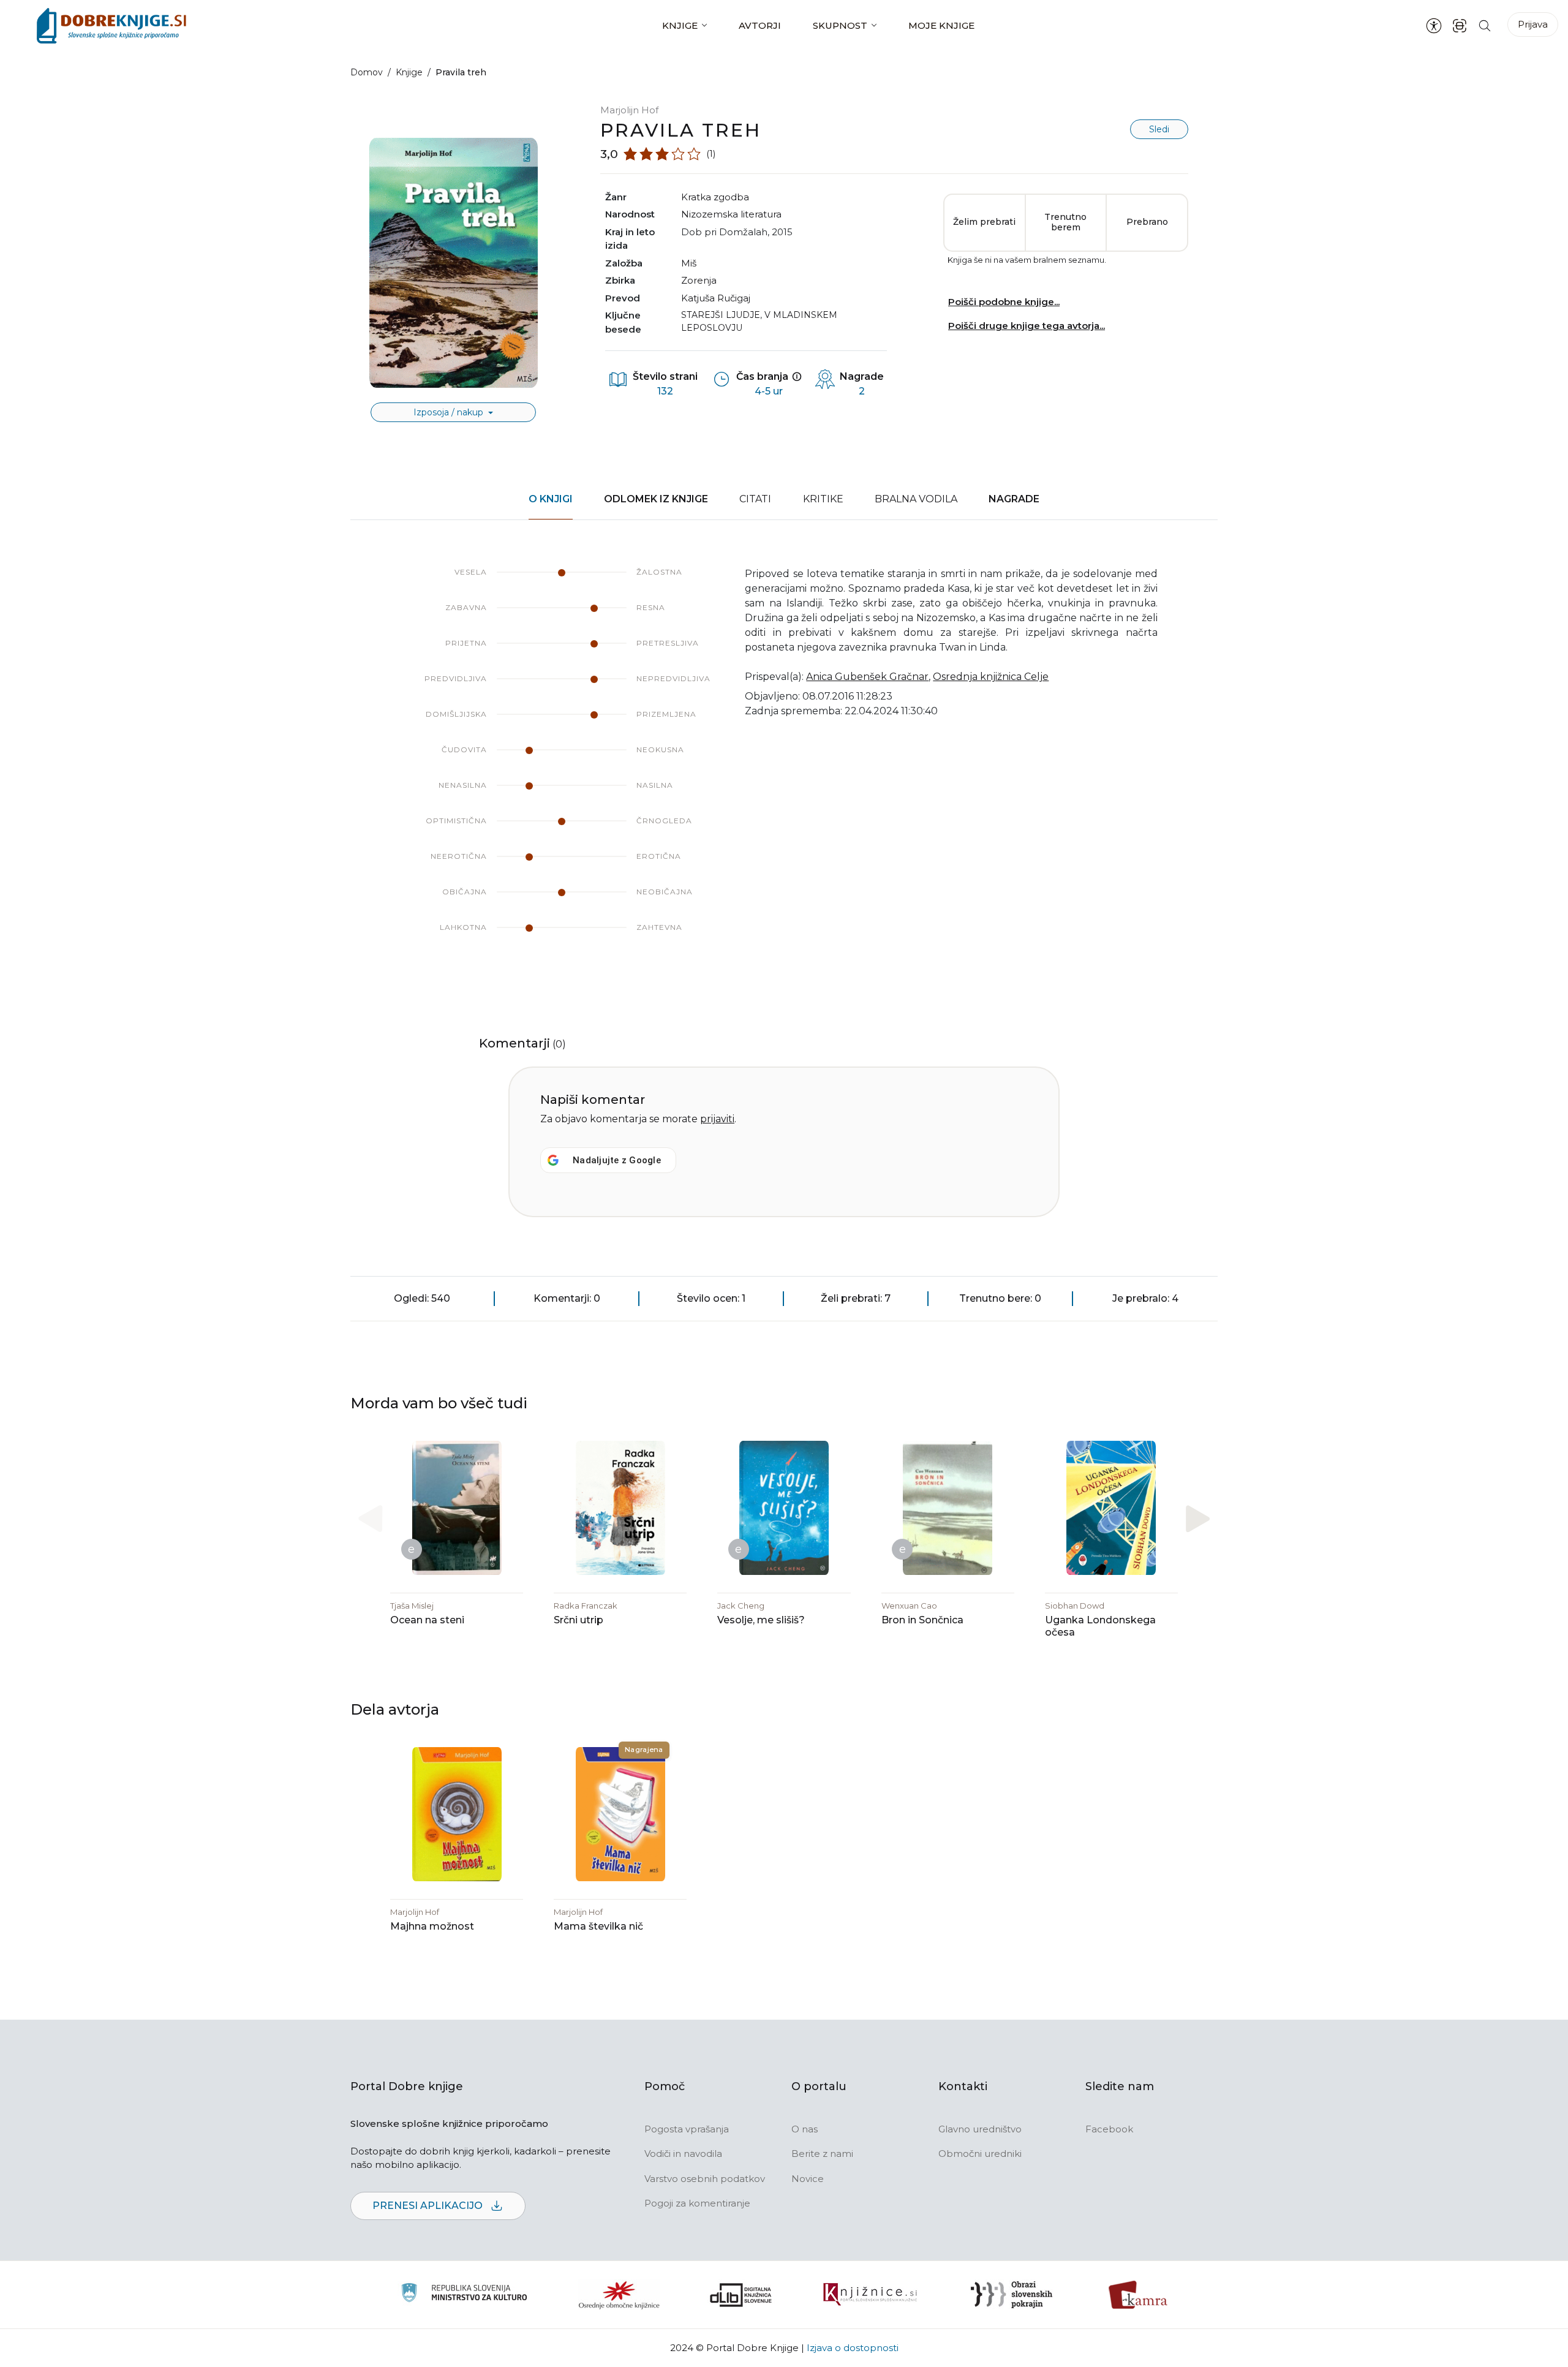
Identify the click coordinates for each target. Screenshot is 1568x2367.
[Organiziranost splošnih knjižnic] (619, 2295)
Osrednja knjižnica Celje (991, 677)
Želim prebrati (984, 222)
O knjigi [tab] (551, 499)
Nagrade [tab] (1014, 499)
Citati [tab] (755, 499)
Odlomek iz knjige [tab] (656, 499)
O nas (805, 2129)
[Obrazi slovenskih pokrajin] (1012, 2295)
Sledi (1159, 129)
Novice (808, 2179)
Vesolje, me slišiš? (761, 1620)
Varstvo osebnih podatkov (705, 2179)
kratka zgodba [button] (715, 197)
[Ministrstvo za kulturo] (464, 2294)
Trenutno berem (1065, 222)
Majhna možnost (432, 1926)
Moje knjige (941, 25)
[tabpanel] (784, 762)
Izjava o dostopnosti (853, 2348)
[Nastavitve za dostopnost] (1434, 26)
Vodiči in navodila (683, 2154)
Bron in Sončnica (922, 1620)
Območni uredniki (980, 2154)
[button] (1198, 1519)
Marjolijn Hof (629, 110)
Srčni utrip (579, 1620)
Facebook (1109, 2129)
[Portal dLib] (741, 2295)
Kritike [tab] (823, 499)
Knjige (680, 25)
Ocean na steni (427, 1620)
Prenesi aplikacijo (429, 2206)
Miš (689, 263)
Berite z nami (822, 2154)
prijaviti (717, 1119)
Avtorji (760, 25)
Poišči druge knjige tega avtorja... (1027, 326)
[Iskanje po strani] (1485, 25)
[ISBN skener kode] (1460, 25)
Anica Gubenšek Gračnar (867, 677)
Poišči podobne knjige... (1004, 302)
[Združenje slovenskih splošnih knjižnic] (870, 2295)
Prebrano (1147, 222)
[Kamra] (1138, 2295)
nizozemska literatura (731, 214)
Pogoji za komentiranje (697, 2203)
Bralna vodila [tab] (916, 499)
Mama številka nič (598, 1926)
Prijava (1533, 24)
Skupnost (840, 25)
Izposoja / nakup (450, 412)
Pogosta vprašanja (687, 2129)
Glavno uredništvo (980, 2129)
